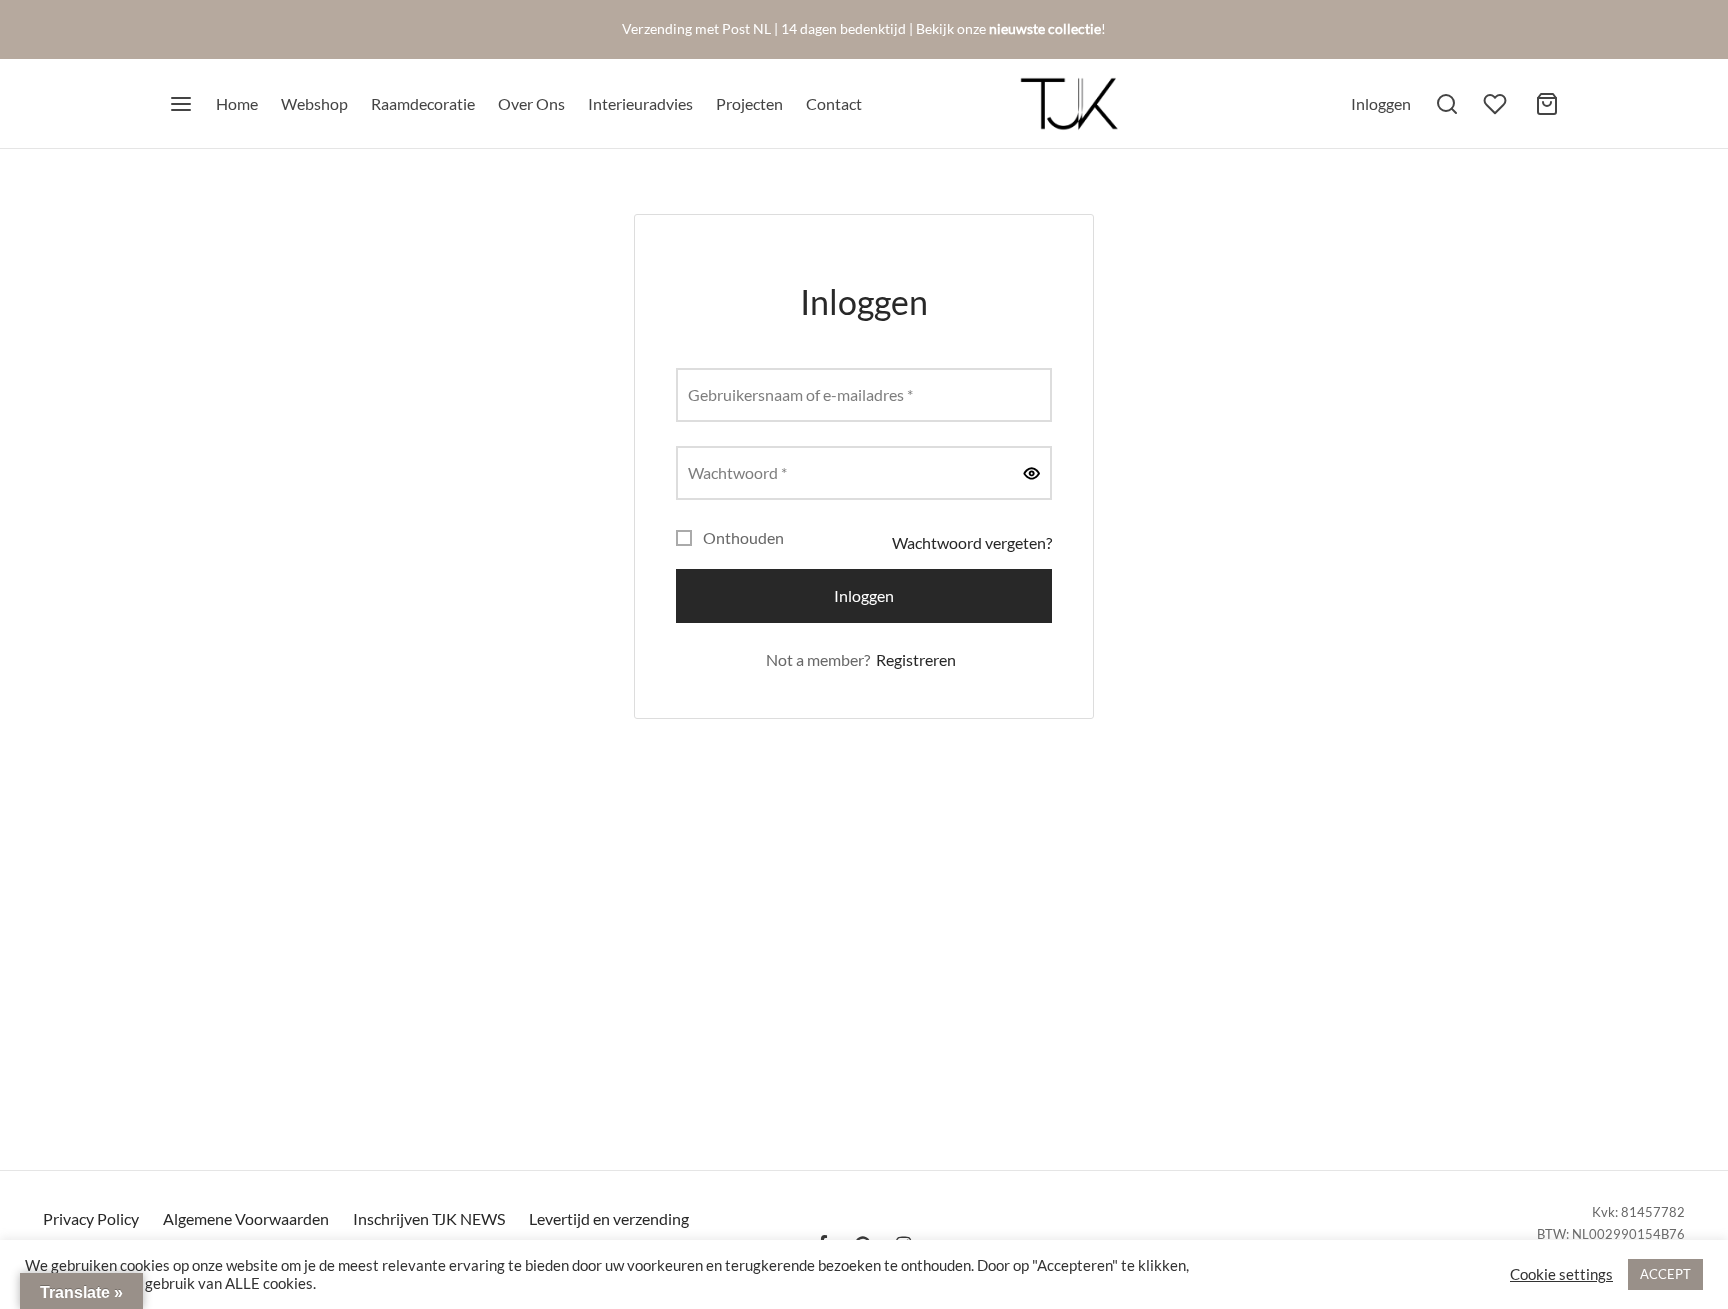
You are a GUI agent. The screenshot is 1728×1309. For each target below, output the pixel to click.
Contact (834, 103)
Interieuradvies (640, 103)
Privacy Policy (91, 1218)
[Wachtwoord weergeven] (1032, 473)
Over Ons (531, 103)
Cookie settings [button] (1561, 1274)
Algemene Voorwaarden (246, 1218)
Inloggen (864, 595)
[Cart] (1547, 104)
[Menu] (181, 104)
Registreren (916, 659)
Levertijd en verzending (609, 1218)
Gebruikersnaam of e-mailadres (806, 394)
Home (237, 103)
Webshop (314, 103)
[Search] (1447, 104)
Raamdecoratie (423, 103)
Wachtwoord (743, 472)
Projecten (749, 103)
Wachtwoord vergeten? (972, 542)
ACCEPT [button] (1665, 1274)
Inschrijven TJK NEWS (429, 1218)
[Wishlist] (1497, 104)
